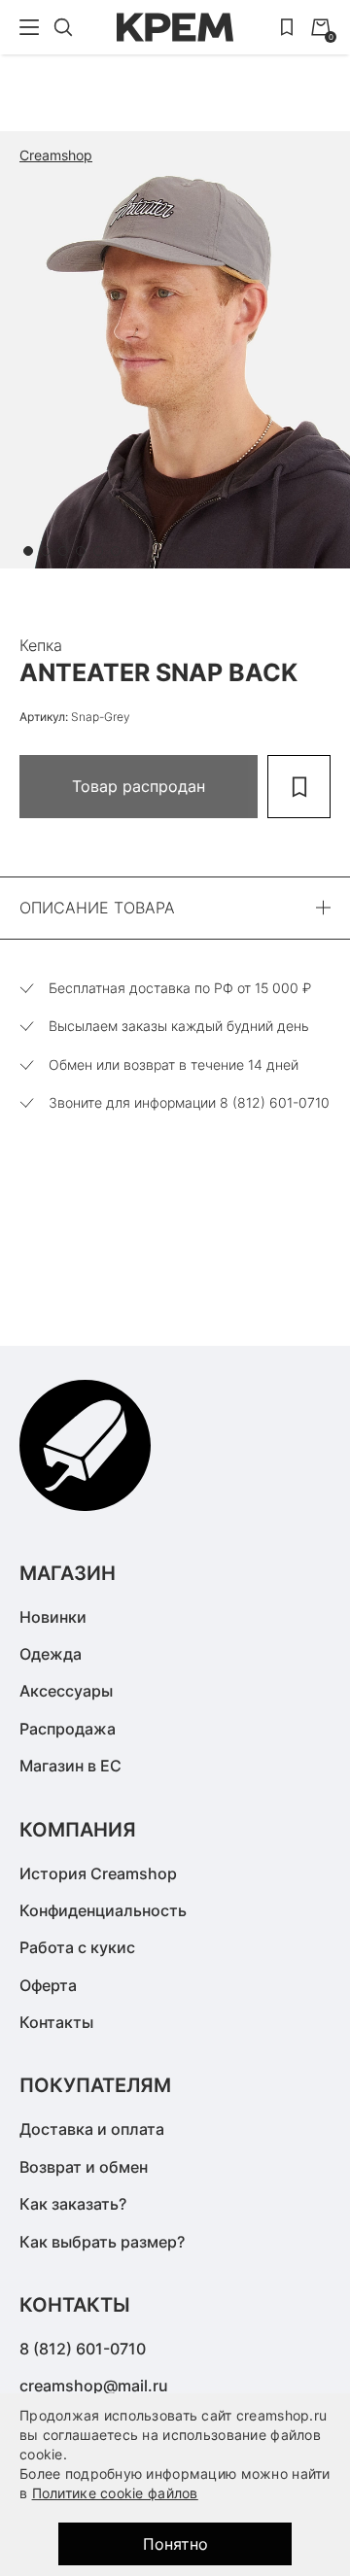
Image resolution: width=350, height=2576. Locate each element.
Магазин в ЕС (70, 1766)
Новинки (53, 1617)
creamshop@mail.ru (94, 2386)
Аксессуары (66, 1691)
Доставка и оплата (92, 2129)
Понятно (175, 2544)
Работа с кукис (77, 1947)
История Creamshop (98, 1873)
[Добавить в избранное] (299, 787)
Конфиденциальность (103, 1910)
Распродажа (68, 1729)
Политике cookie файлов (115, 2493)
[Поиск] (63, 27)
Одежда (51, 1654)
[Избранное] (287, 27)
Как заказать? (73, 2204)
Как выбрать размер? (102, 2242)
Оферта (48, 1985)
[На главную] (175, 27)
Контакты (56, 2022)
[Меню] (29, 27)
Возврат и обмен (84, 2167)
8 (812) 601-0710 (83, 2349)
